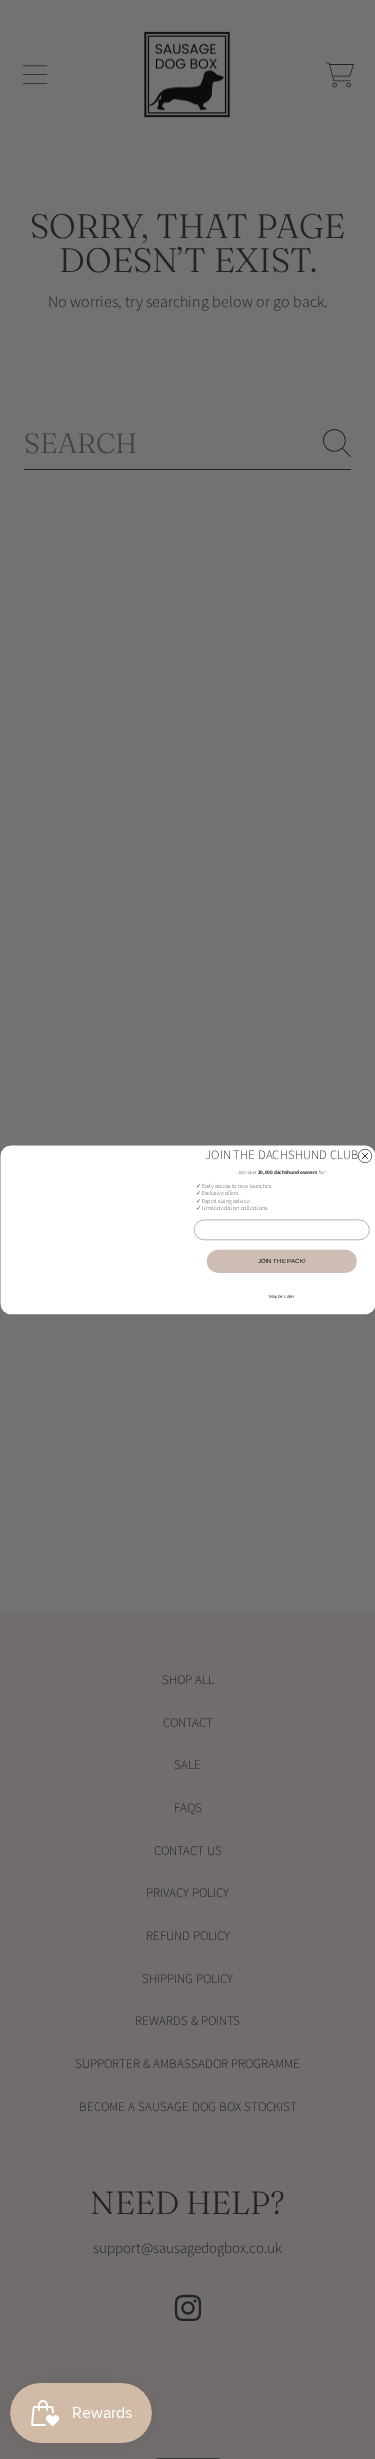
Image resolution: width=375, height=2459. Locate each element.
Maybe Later (282, 1296)
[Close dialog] (365, 1156)
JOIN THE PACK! (281, 1261)
